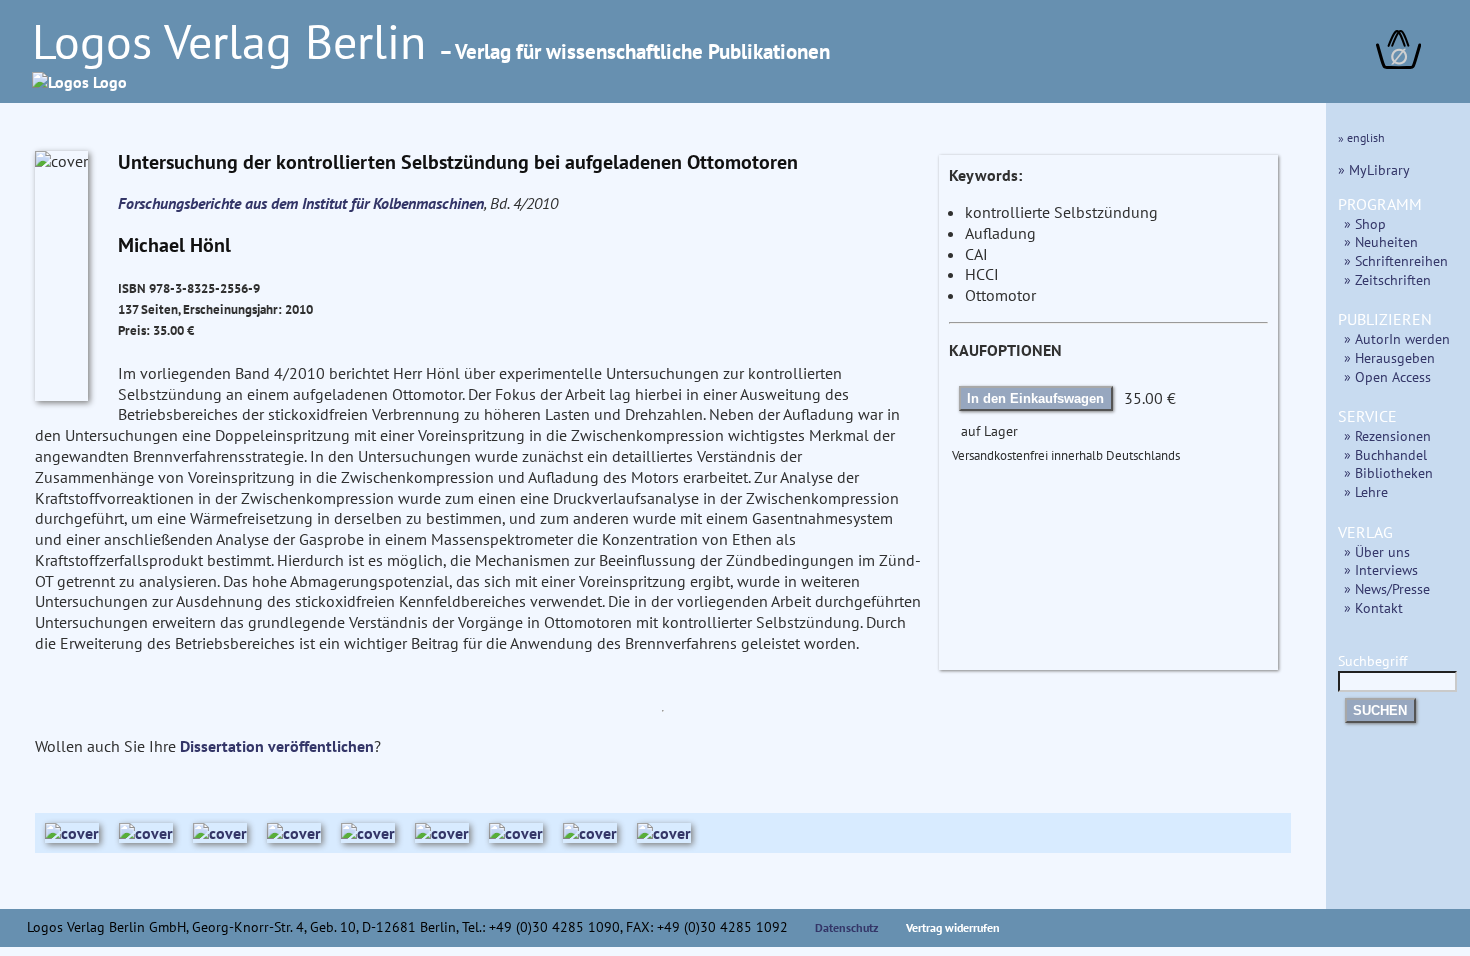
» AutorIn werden (1397, 338)
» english (1361, 137)
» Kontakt (1373, 607)
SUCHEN (1380, 710)
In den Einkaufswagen (1035, 398)
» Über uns (1377, 551)
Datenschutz (847, 927)
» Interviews (1381, 569)
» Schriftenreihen (1396, 260)
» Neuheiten (1381, 241)
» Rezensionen (1387, 435)
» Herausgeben (1389, 357)
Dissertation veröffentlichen (277, 746)
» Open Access (1387, 376)
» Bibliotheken (1388, 472)
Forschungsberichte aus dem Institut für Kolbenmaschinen (301, 203)
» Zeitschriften (1387, 279)
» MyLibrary (1374, 169)
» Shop (1365, 223)
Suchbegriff (1372, 660)
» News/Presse (1387, 588)
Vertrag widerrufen (953, 927)
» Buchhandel (1385, 454)
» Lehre (1366, 491)
